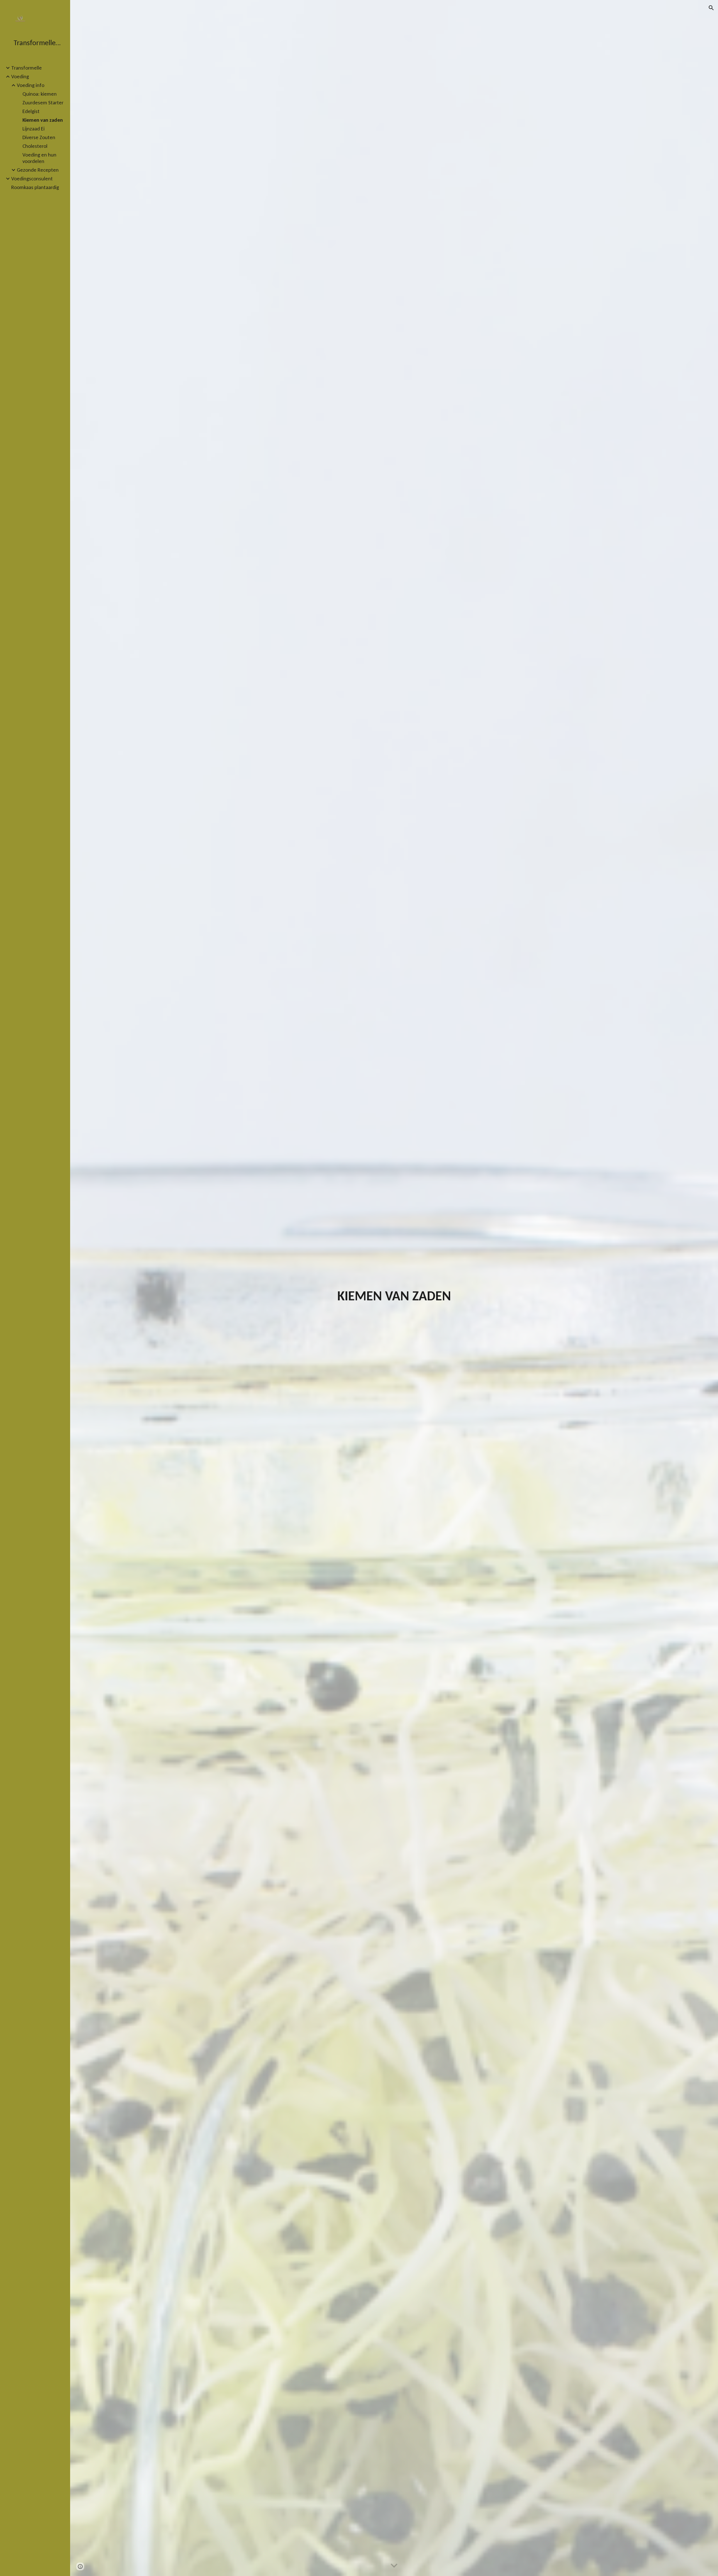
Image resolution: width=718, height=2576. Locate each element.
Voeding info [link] (31, 85)
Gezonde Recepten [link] (38, 170)
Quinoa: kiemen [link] (40, 94)
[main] (394, 1296)
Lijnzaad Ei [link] (34, 129)
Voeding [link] (20, 76)
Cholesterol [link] (35, 146)
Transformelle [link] (27, 68)
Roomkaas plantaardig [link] (35, 187)
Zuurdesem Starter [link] (43, 103)
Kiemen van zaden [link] (43, 120)
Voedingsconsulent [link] (32, 179)
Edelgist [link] (31, 111)
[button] (711, 8)
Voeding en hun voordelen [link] (39, 158)
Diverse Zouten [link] (39, 137)
